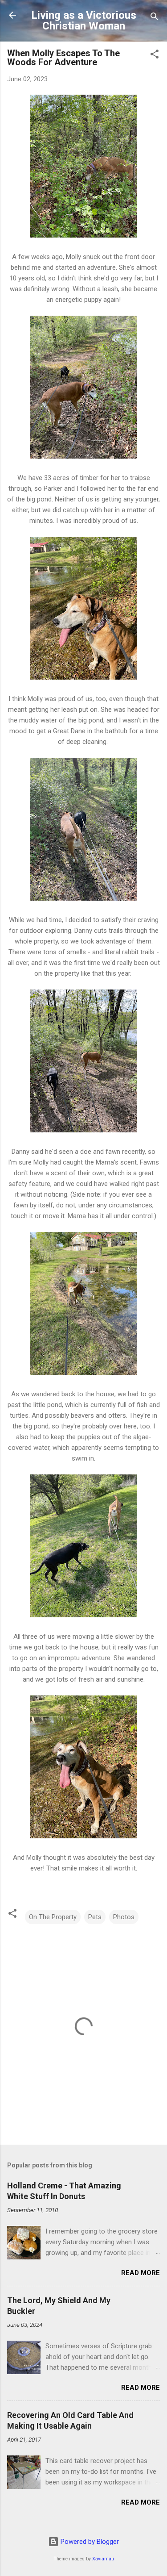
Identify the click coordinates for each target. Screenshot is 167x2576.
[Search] (155, 18)
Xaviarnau (103, 2559)
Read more (141, 2273)
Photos (124, 1917)
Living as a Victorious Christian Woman (84, 21)
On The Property (53, 1917)
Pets (95, 1917)
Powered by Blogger (89, 2542)
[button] (155, 56)
